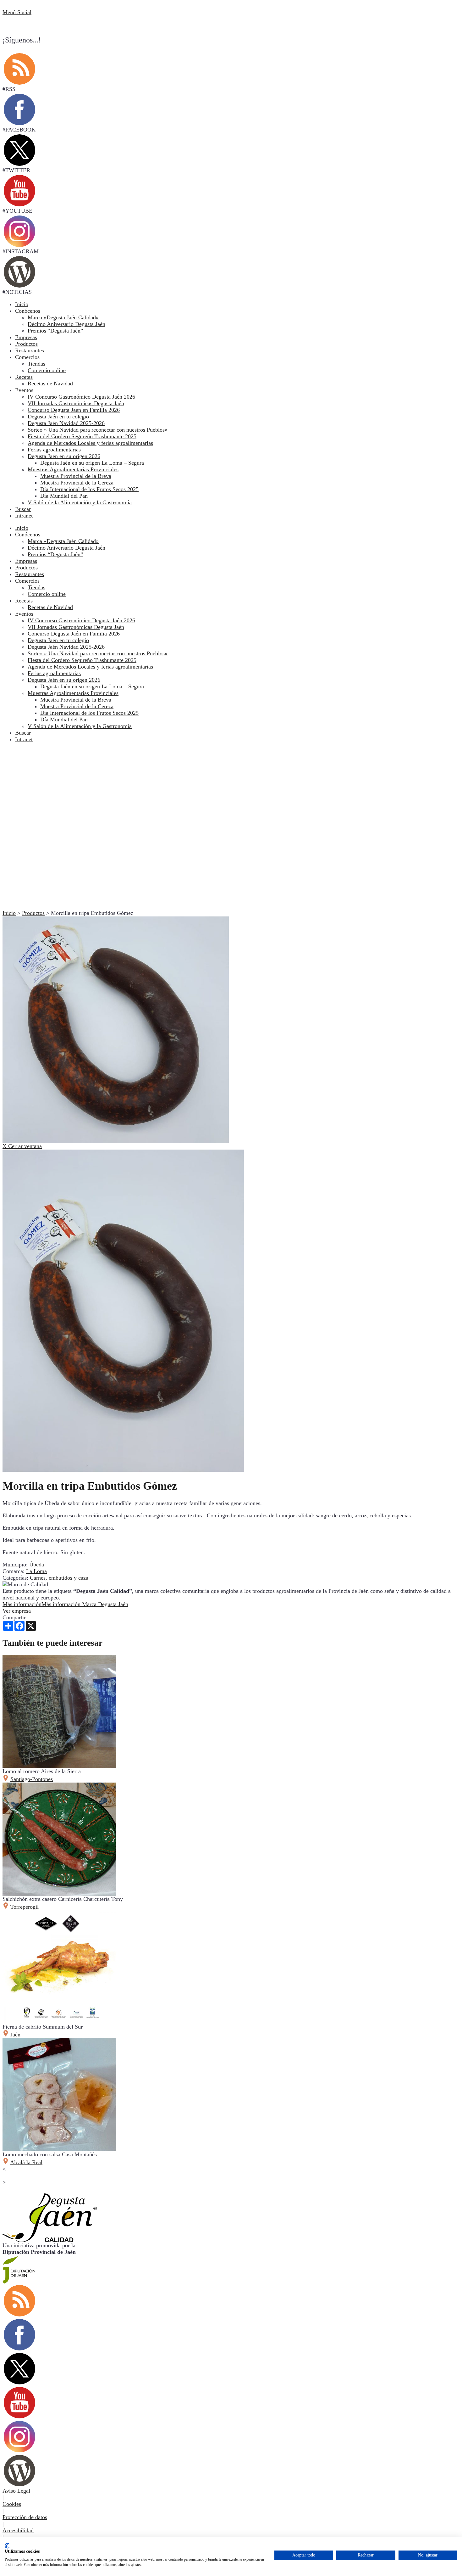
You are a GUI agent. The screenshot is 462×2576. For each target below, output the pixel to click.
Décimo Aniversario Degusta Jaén (66, 548)
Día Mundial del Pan (64, 720)
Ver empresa (17, 1611)
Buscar (23, 509)
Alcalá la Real (26, 2162)
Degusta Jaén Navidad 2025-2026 (66, 647)
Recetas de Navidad (50, 607)
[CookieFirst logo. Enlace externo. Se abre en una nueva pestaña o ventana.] (7, 2546)
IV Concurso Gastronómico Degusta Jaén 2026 (81, 620)
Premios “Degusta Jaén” (55, 554)
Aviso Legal (16, 2491)
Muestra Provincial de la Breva (76, 700)
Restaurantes (30, 350)
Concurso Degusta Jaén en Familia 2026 (74, 634)
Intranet (24, 516)
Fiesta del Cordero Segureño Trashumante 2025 (82, 660)
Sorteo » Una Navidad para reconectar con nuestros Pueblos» (98, 653)
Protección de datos (25, 2517)
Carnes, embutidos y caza (59, 1578)
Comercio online (47, 594)
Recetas (24, 377)
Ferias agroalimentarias (54, 673)
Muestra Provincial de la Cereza (77, 706)
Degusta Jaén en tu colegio (58, 640)
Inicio (22, 304)
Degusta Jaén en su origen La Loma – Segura (92, 686)
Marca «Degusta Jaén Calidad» (63, 541)
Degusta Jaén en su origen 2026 (64, 680)
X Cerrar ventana (22, 1146)
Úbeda (37, 1565)
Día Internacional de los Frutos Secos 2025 (89, 713)
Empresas (26, 337)
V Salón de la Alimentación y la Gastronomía (80, 726)
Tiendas (36, 587)
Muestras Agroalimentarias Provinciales (73, 693)
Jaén (15, 2035)
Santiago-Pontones (32, 1779)
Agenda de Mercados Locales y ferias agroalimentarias (90, 667)
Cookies (12, 2504)
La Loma (36, 1571)
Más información (65, 1604)
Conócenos (28, 311)
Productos (26, 344)
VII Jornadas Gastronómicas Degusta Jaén (76, 627)
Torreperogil (25, 1907)
